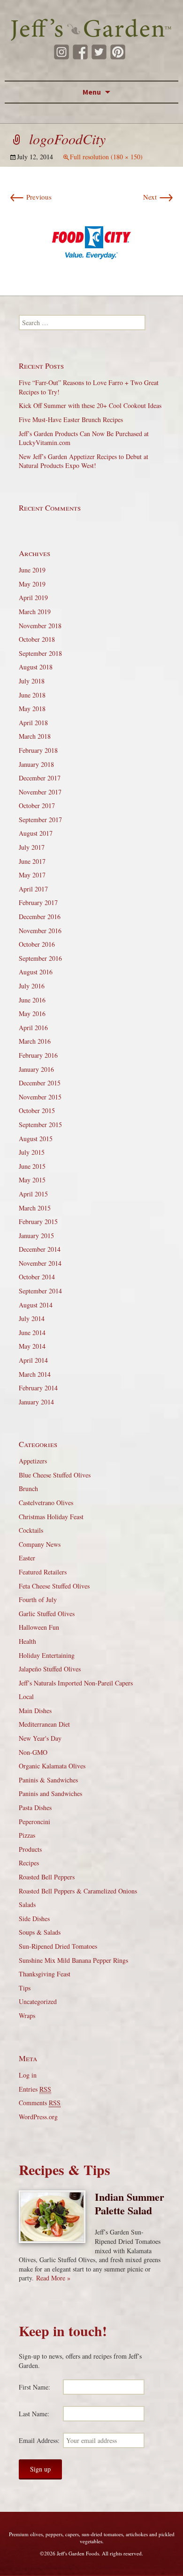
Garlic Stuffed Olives (47, 1614)
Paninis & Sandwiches (48, 1780)
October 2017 (37, 805)
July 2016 (32, 986)
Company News (40, 1544)
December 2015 (40, 1083)
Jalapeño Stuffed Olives (50, 1669)
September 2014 (40, 1291)
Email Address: (39, 2440)
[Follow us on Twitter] (99, 52)
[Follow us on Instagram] (61, 52)
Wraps (27, 2016)
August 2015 (36, 1139)
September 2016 (40, 958)
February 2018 (38, 750)
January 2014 (36, 1402)
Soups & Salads (40, 1932)
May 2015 (32, 1180)
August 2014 (36, 1305)
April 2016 (33, 1028)
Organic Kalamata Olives (52, 1766)
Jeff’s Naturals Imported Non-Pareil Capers (76, 1683)
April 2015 (33, 1194)
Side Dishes (34, 1919)
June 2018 (32, 695)
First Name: (34, 2387)
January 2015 (36, 1236)
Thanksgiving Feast (45, 1974)
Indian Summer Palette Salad (130, 2204)
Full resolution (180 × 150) (106, 157)
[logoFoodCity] (91, 241)
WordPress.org (38, 2117)
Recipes (29, 1863)
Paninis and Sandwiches (50, 1793)
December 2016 (40, 917)
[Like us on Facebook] (80, 52)
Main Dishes (35, 1711)
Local (26, 1696)
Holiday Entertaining (47, 1655)
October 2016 (37, 944)
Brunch (28, 1488)
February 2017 (38, 902)
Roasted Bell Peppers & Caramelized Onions (78, 1891)
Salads (27, 1904)
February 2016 (38, 1055)
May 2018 (32, 709)
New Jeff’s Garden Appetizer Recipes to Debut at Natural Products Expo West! (84, 461)
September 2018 (40, 653)
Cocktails (31, 1530)
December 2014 (40, 1249)
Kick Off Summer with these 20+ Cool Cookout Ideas (90, 405)
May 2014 (32, 1346)
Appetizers (33, 1461)
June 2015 (32, 1166)
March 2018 (35, 736)
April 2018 (33, 723)
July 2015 (32, 1152)
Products (30, 1849)
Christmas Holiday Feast (51, 1517)
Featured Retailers (43, 1572)
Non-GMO (33, 1752)
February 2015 (38, 1221)
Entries (35, 2089)
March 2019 (35, 612)
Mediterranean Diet (44, 1724)
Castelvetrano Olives (46, 1503)
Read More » (53, 2278)
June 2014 (32, 1333)
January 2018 (36, 764)
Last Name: (34, 2414)
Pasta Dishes (35, 1808)
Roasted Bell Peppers (47, 1877)
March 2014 (35, 1374)
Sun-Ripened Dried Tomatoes (58, 1946)
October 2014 (37, 1277)
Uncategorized (38, 2001)
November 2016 (40, 931)
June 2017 (32, 861)
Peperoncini (34, 1822)
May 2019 (32, 584)
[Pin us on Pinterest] (118, 52)
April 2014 (33, 1360)
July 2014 (32, 1318)
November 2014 (40, 1263)
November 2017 (40, 792)
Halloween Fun (39, 1627)
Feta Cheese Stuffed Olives (54, 1586)
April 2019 (33, 598)
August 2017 (36, 833)
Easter (27, 1558)
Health (27, 1641)
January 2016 (36, 1069)
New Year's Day (40, 1738)
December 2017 (40, 778)
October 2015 (37, 1110)
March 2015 (35, 1208)
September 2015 (40, 1125)
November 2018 (40, 626)
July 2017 (32, 847)
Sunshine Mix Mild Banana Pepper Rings (73, 1960)
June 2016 (32, 1000)
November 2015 (40, 1097)
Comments (40, 2103)
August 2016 (36, 972)
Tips (25, 1988)
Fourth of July (38, 1600)
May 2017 (32, 875)
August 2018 (36, 667)
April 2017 (33, 889)
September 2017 (40, 820)
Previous (30, 197)
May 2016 (32, 1013)
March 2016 (35, 1041)
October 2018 (37, 639)
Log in (28, 2075)
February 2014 (38, 1388)
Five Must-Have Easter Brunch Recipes (71, 419)
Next (158, 197)
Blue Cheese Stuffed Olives (55, 1475)
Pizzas (27, 1835)
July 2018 (32, 681)
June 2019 (32, 570)
